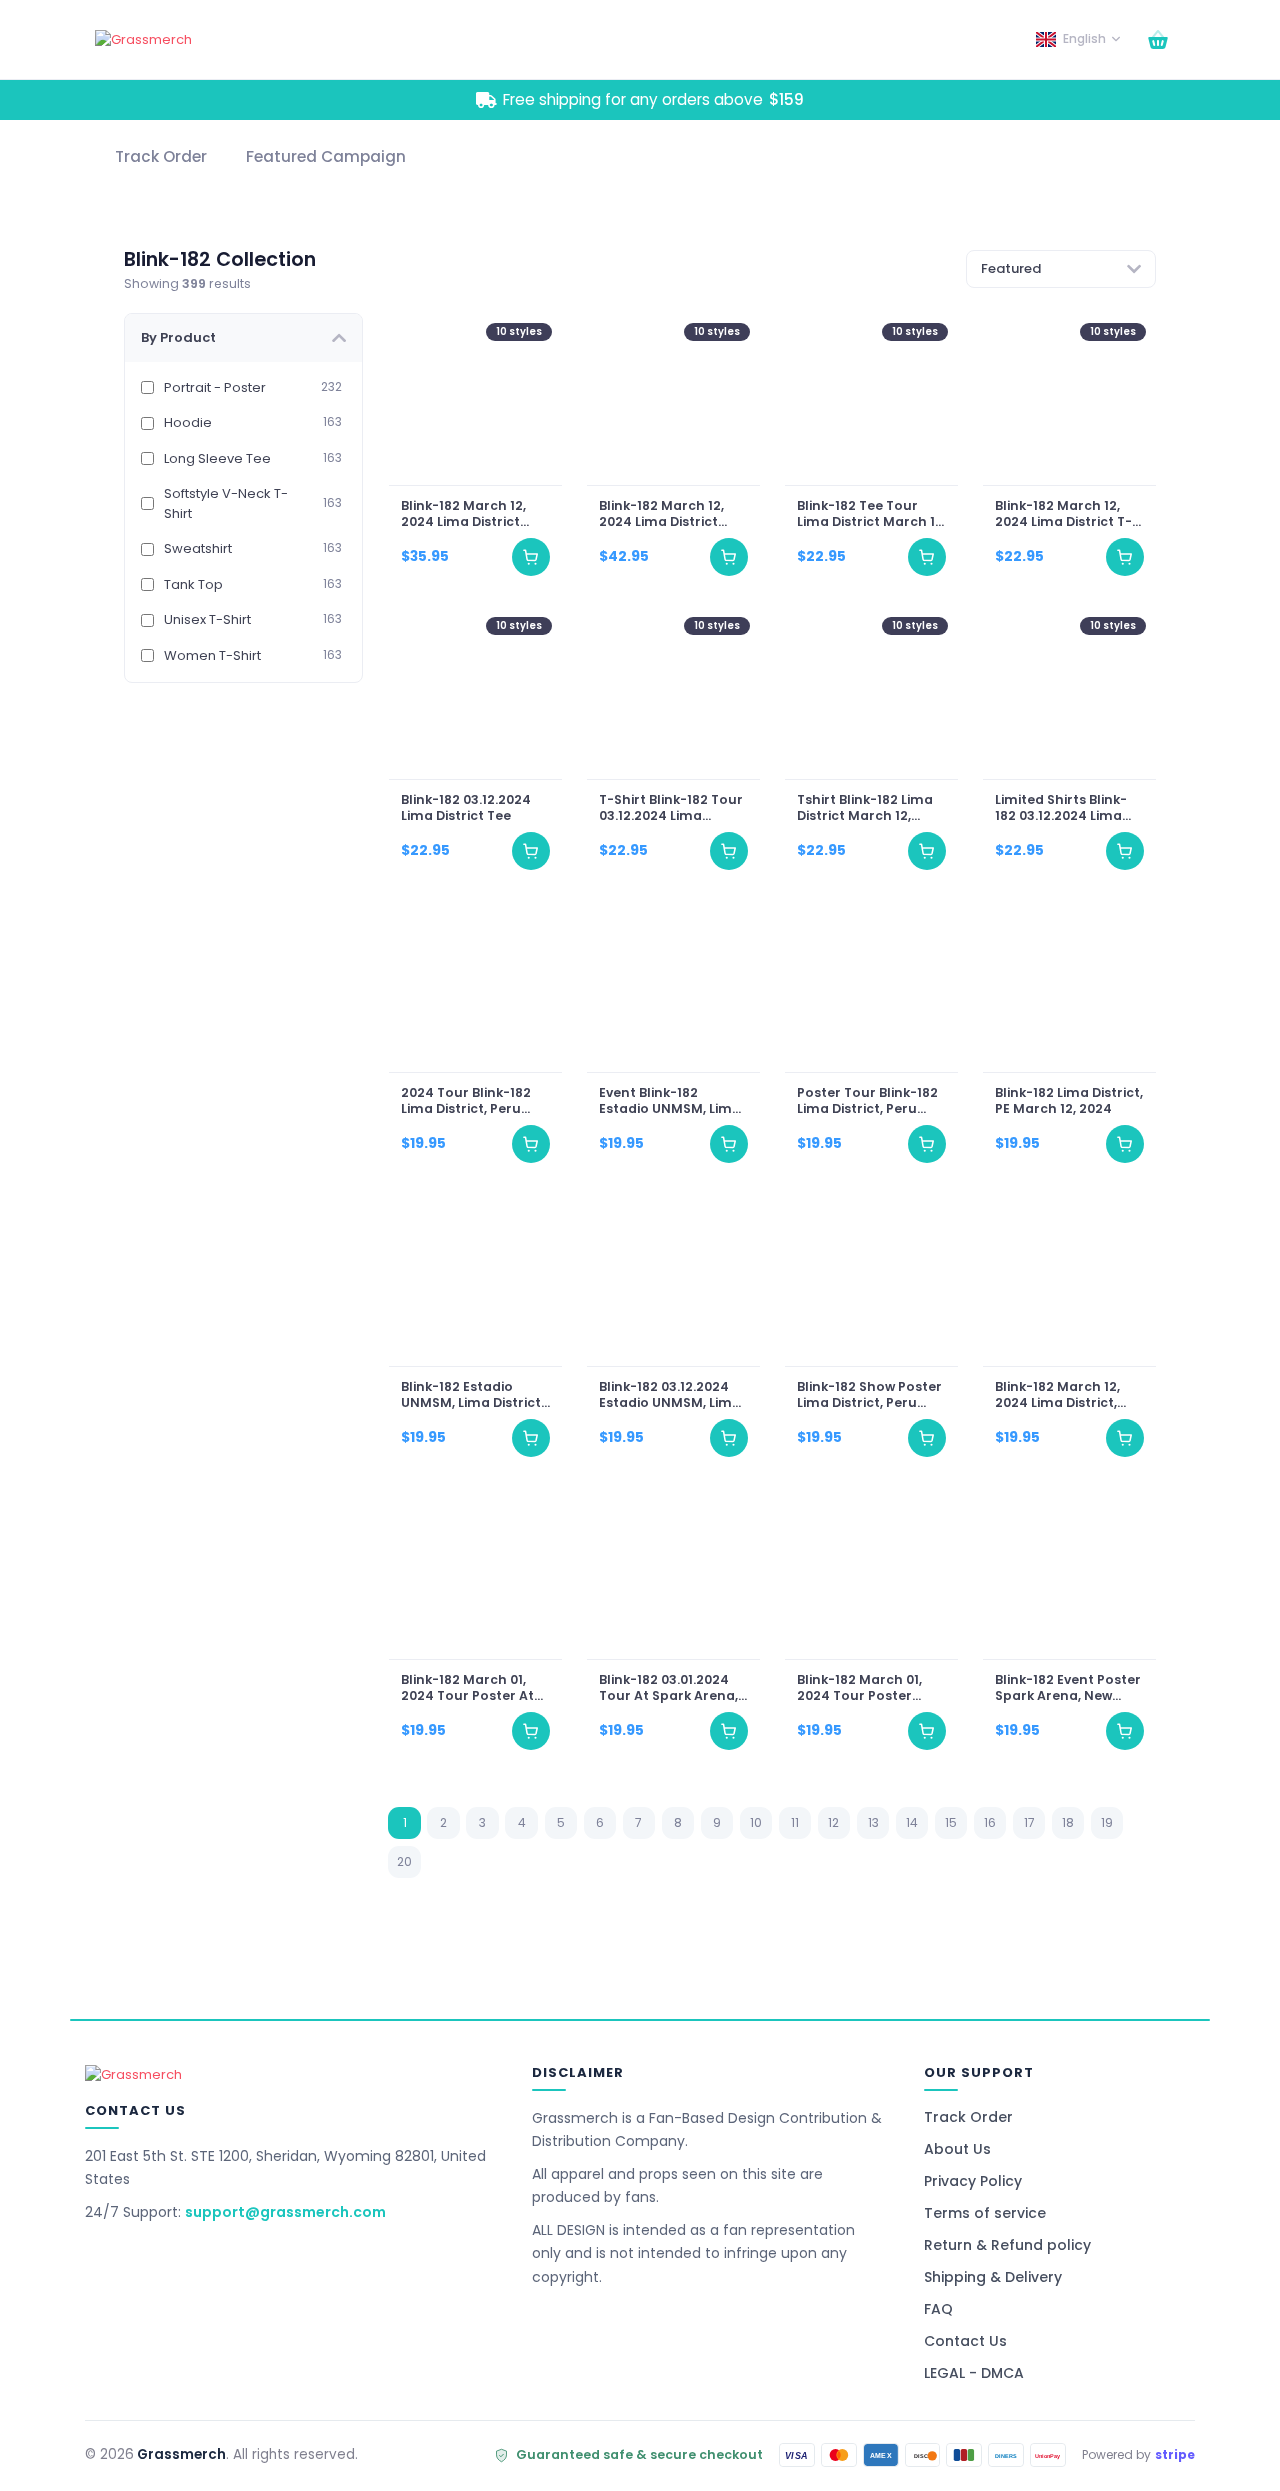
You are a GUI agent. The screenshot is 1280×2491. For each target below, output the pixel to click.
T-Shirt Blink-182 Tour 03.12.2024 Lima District (670, 808)
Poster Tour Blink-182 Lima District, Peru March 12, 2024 (867, 1101)
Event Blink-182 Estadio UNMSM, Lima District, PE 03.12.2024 (669, 1101)
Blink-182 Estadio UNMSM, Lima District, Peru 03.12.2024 (471, 1395)
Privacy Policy (973, 2181)
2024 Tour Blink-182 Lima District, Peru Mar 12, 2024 (465, 1101)
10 (756, 1822)
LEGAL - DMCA (974, 2373)
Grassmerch (181, 2454)
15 (951, 1822)
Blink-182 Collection (220, 259)
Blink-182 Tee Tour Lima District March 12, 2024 (871, 515)
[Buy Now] (530, 558)
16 (990, 1822)
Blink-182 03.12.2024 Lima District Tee (465, 808)
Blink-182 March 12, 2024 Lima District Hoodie (660, 515)
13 (873, 1822)
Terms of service (985, 2213)
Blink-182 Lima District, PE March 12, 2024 (1069, 1101)
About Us (957, 2149)
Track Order (968, 2117)
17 (1029, 1822)
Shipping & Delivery (993, 2277)
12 (833, 1822)
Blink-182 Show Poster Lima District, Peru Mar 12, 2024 (869, 1395)
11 (795, 1822)
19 (1107, 1822)
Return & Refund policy (1007, 2245)
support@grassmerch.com (285, 2212)
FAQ (938, 2309)
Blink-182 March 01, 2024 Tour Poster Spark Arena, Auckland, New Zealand (859, 1688)
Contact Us (965, 2341)
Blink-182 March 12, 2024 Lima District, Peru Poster (1057, 1395)
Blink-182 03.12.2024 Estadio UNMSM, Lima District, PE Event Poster (669, 1395)
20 (404, 1861)
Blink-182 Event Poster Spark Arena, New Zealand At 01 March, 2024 (1068, 1688)
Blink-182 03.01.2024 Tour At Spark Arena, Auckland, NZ (667, 1688)
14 (912, 1822)
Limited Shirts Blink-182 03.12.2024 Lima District (1061, 808)
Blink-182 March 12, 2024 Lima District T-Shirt (1063, 515)
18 (1068, 1822)
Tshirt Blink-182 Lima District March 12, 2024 (865, 808)
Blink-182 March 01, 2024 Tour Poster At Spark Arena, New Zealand (466, 1688)
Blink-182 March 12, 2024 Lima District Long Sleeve (462, 515)
